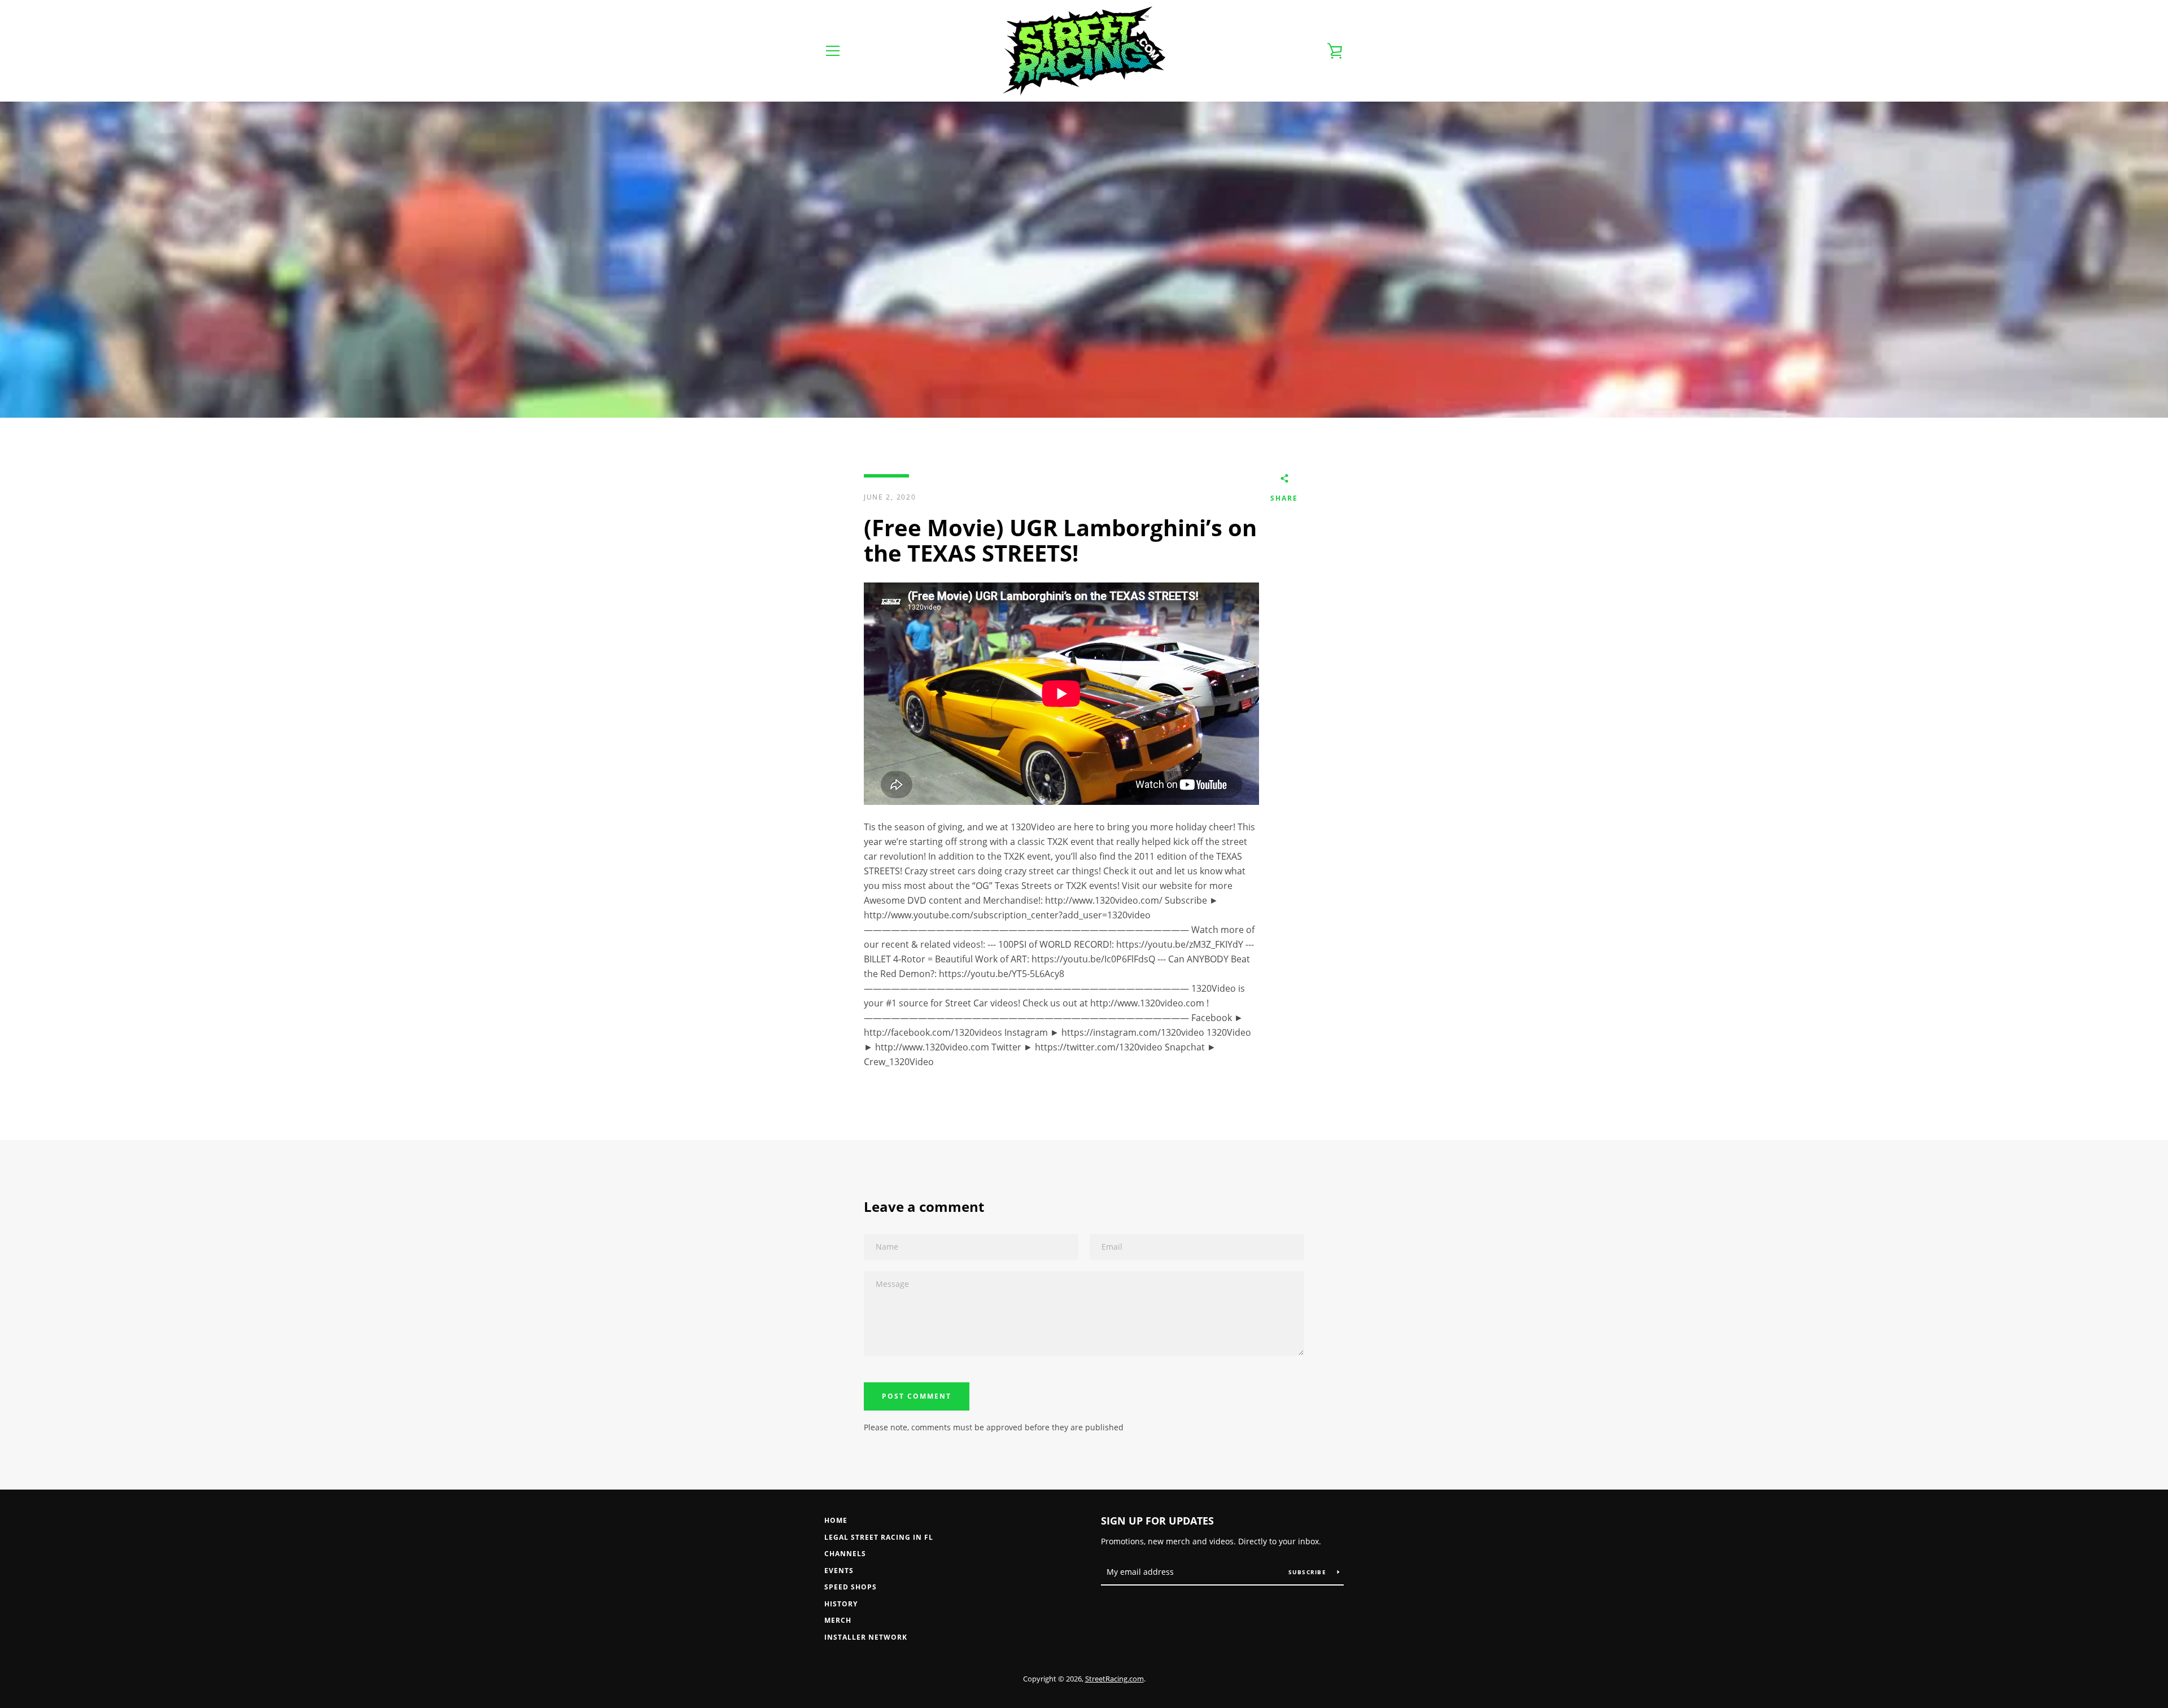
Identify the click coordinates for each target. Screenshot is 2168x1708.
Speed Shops (851, 1587)
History (841, 1604)
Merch (838, 1620)
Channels (845, 1554)
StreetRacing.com (1114, 1679)
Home (836, 1520)
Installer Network (866, 1637)
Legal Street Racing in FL (879, 1537)
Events (839, 1571)
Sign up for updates (1157, 1521)
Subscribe (1309, 1572)
